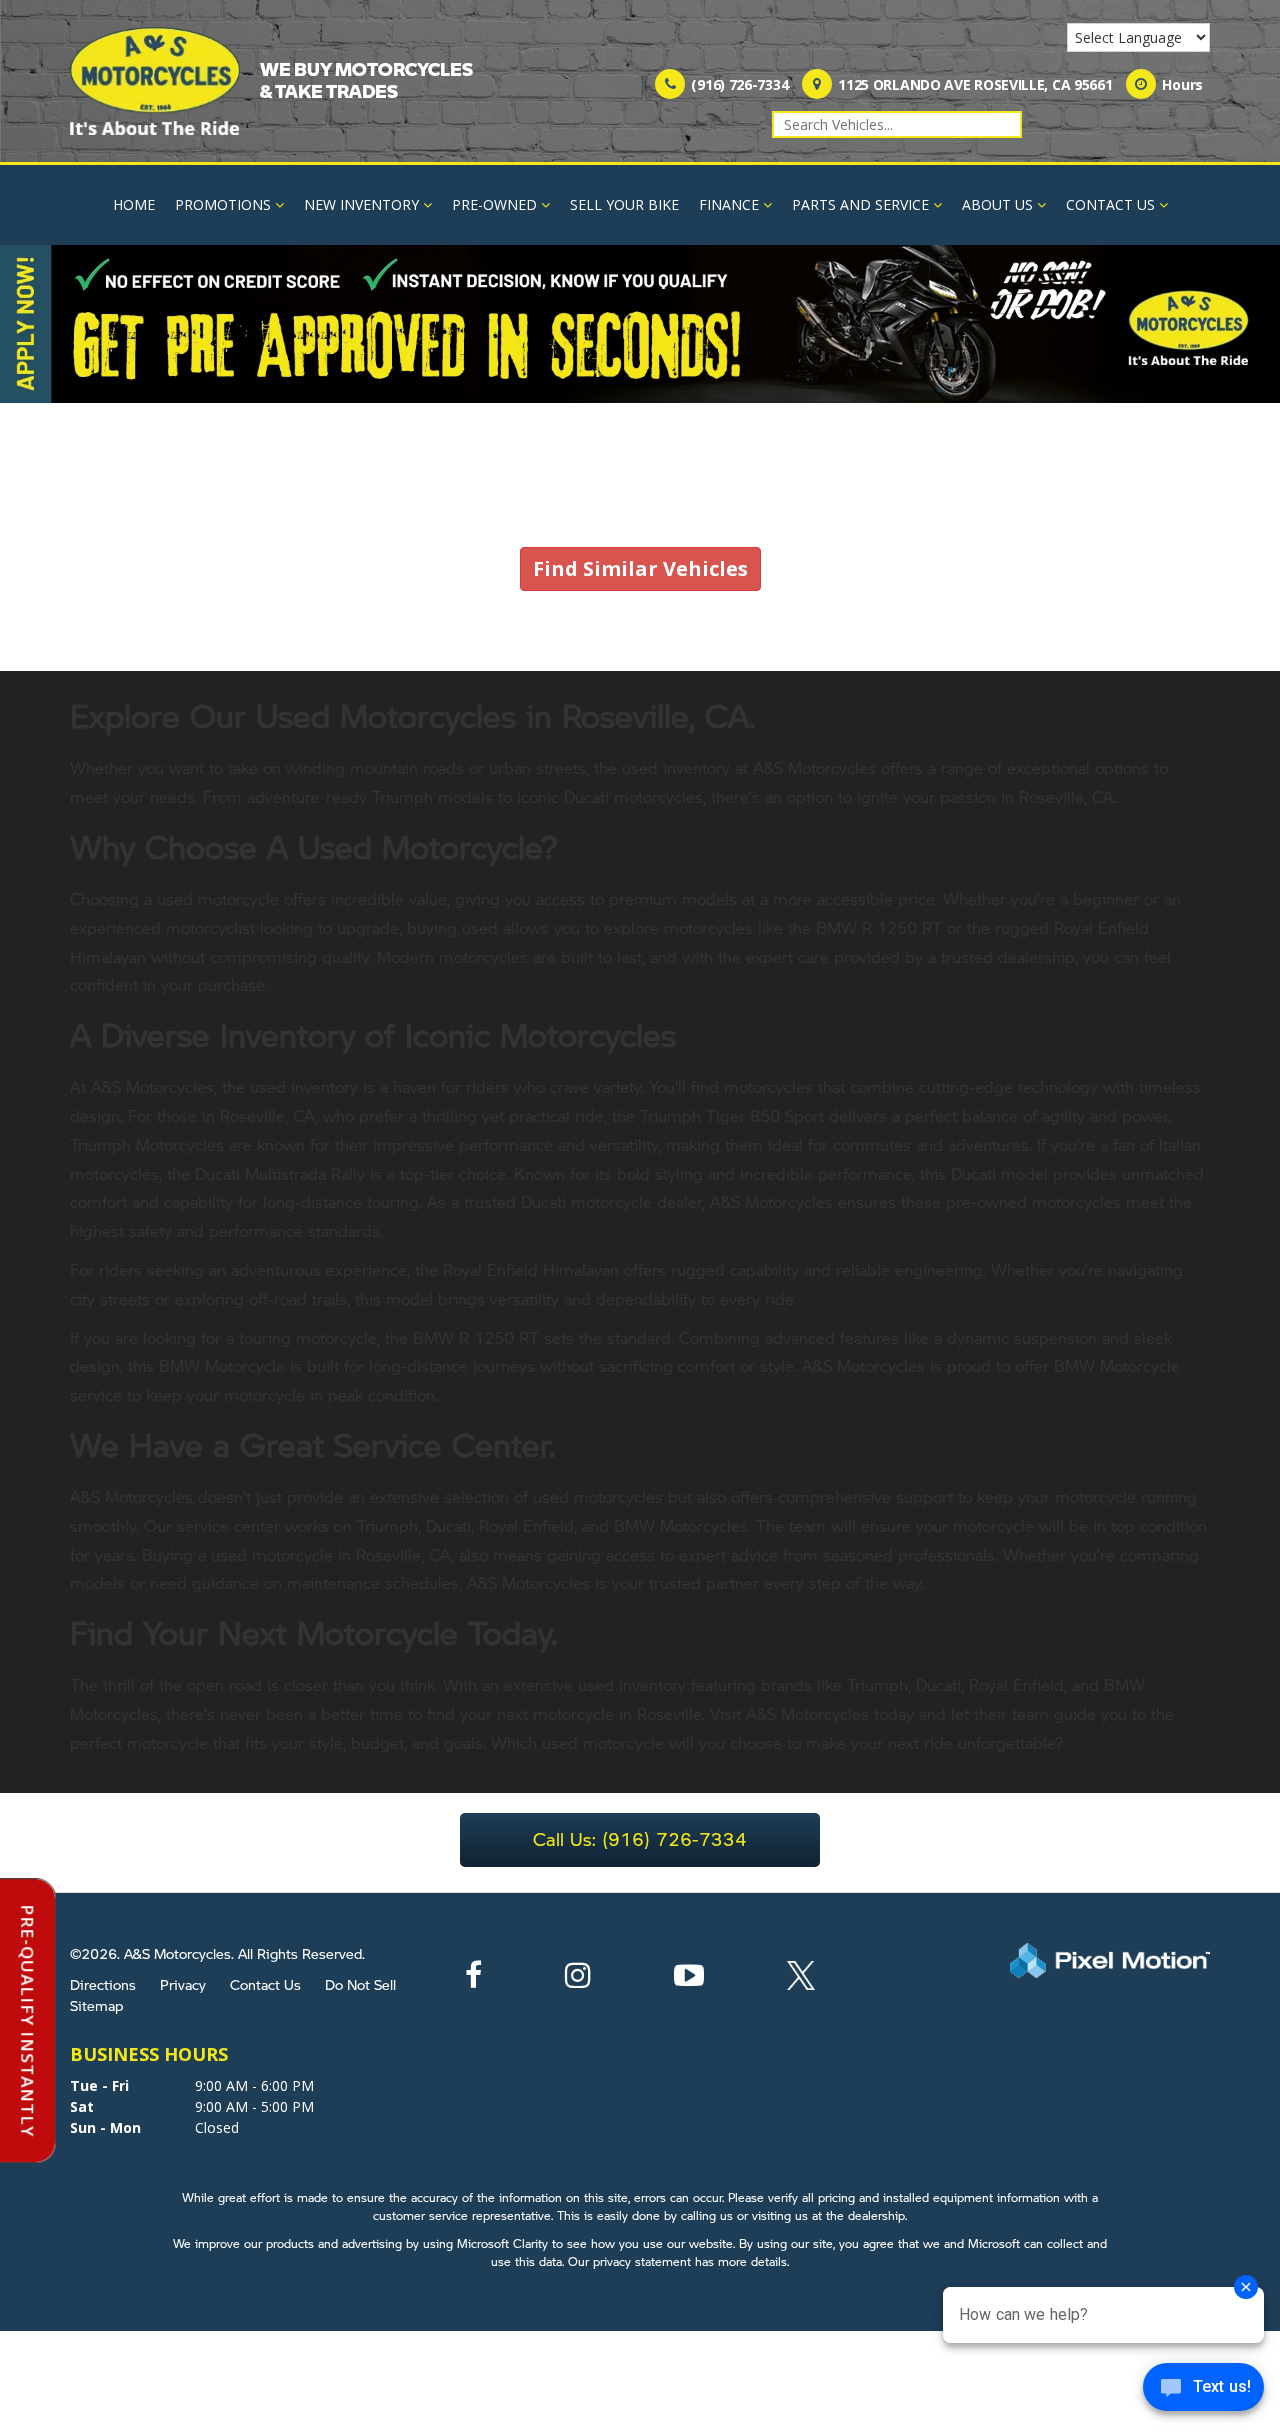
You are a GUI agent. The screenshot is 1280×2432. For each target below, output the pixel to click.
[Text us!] (1203, 2391)
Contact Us (1110, 204)
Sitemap (96, 2005)
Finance (729, 204)
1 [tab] (640, 382)
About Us (997, 204)
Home (134, 204)
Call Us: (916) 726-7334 (640, 1838)
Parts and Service (860, 204)
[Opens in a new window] (473, 1980)
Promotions (223, 204)
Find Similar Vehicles (640, 568)
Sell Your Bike (624, 204)
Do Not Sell (360, 1984)
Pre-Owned (494, 204)
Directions (103, 1984)
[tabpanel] (640, 324)
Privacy (183, 1984)
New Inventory (361, 204)
